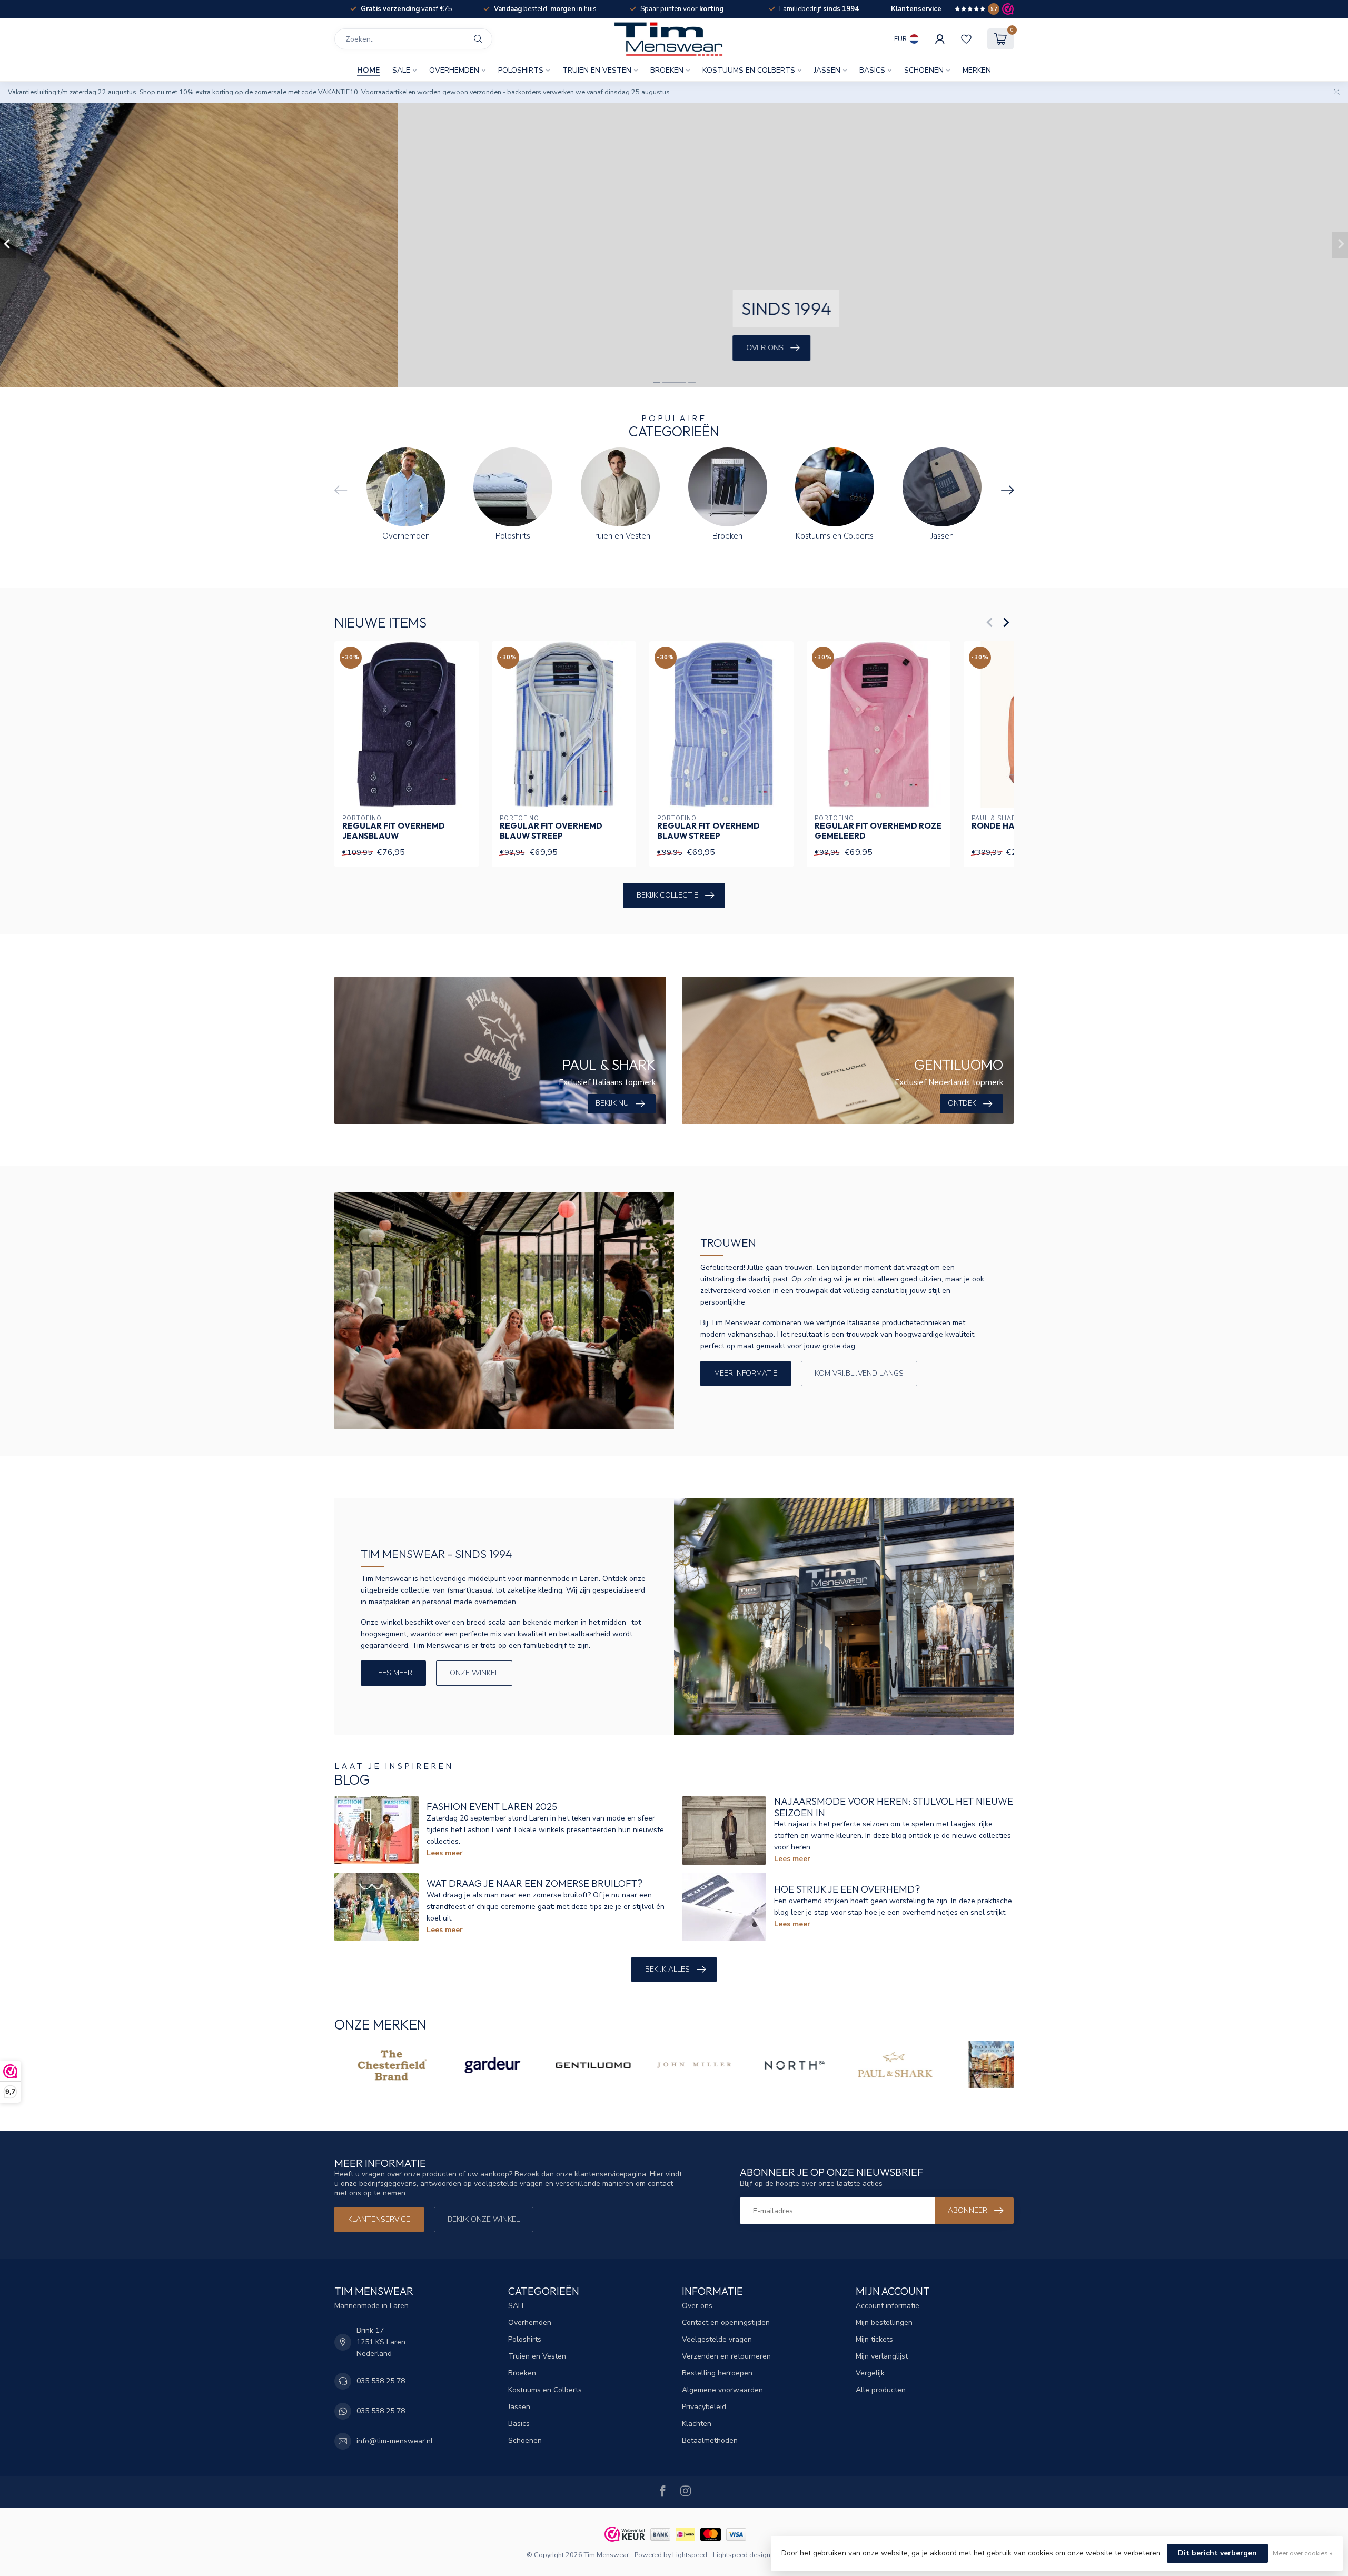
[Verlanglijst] (966, 39)
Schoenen (924, 70)
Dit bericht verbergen (1217, 2553)
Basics (872, 70)
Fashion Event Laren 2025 (492, 1807)
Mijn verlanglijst (882, 2356)
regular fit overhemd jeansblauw (394, 831)
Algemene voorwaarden (722, 2390)
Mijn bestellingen (884, 2323)
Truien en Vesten (597, 70)
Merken (977, 70)
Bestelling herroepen (717, 2373)
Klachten (697, 2424)
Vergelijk (870, 2373)
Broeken (667, 70)
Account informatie (888, 2306)
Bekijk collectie (667, 895)
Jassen (827, 70)
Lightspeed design (742, 2555)
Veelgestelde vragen (717, 2339)
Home (368, 70)
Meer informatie (746, 1373)
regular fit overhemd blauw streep (551, 831)
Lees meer (393, 1673)
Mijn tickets (874, 2339)
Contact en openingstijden (726, 2323)
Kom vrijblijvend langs (859, 1373)
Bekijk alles (667, 1969)
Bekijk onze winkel (484, 2219)
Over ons (697, 2306)
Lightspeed (690, 2555)
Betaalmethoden (710, 2440)
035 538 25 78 (381, 2381)
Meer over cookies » (1302, 2553)
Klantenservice (916, 9)
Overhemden (454, 70)
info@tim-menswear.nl (395, 2441)
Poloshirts (521, 70)
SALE (401, 70)
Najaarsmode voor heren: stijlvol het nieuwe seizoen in (894, 1807)
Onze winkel (474, 1673)
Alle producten (881, 2390)
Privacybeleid (704, 2407)
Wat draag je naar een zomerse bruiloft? (534, 1883)
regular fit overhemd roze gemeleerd (878, 831)
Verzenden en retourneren (726, 2356)
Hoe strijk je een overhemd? (847, 1889)
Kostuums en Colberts (749, 70)
